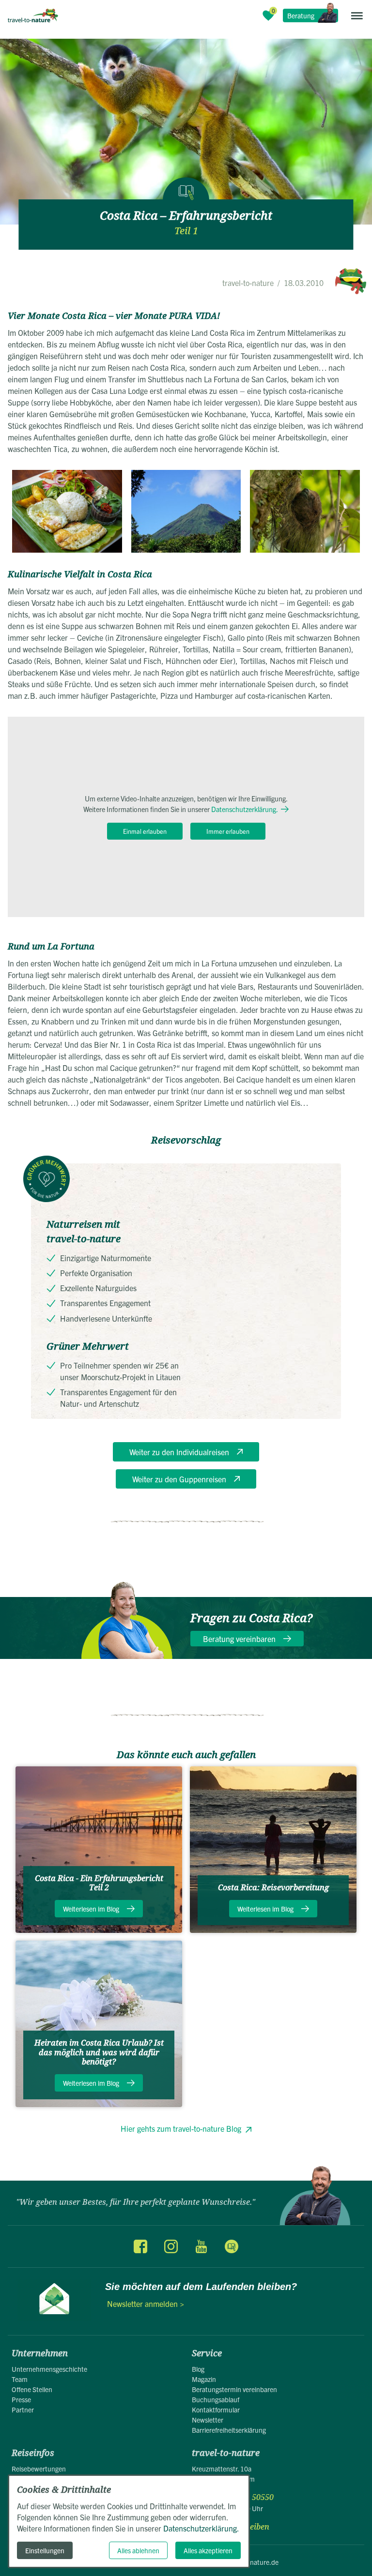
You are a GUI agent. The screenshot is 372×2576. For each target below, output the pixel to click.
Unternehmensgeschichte (49, 2369)
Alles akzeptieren (208, 2550)
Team (20, 2379)
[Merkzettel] (268, 15)
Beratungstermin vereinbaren (234, 2389)
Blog (198, 2369)
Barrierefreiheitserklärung (229, 2430)
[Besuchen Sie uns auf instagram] (171, 2246)
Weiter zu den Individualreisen (179, 1452)
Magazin (204, 2379)
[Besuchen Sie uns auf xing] (231, 2246)
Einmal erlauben (145, 831)
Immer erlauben (228, 831)
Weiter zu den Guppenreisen (179, 1479)
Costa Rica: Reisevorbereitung (273, 1888)
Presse (21, 2399)
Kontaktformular (216, 2410)
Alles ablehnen (138, 2550)
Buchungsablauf (216, 2399)
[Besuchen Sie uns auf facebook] (140, 2246)
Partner (23, 2410)
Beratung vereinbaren (239, 1639)
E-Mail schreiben (238, 2527)
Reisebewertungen (39, 2469)
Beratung (301, 15)
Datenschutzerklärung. (245, 809)
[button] (357, 15)
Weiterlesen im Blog (91, 1909)
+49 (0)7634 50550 (240, 2497)
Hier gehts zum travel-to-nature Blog (181, 2128)
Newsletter (208, 2420)
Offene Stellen (32, 2389)
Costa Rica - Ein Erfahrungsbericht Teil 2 (99, 1883)
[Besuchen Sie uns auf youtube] (201, 2246)
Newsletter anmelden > (146, 2304)
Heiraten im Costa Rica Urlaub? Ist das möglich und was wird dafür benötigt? (99, 2052)
